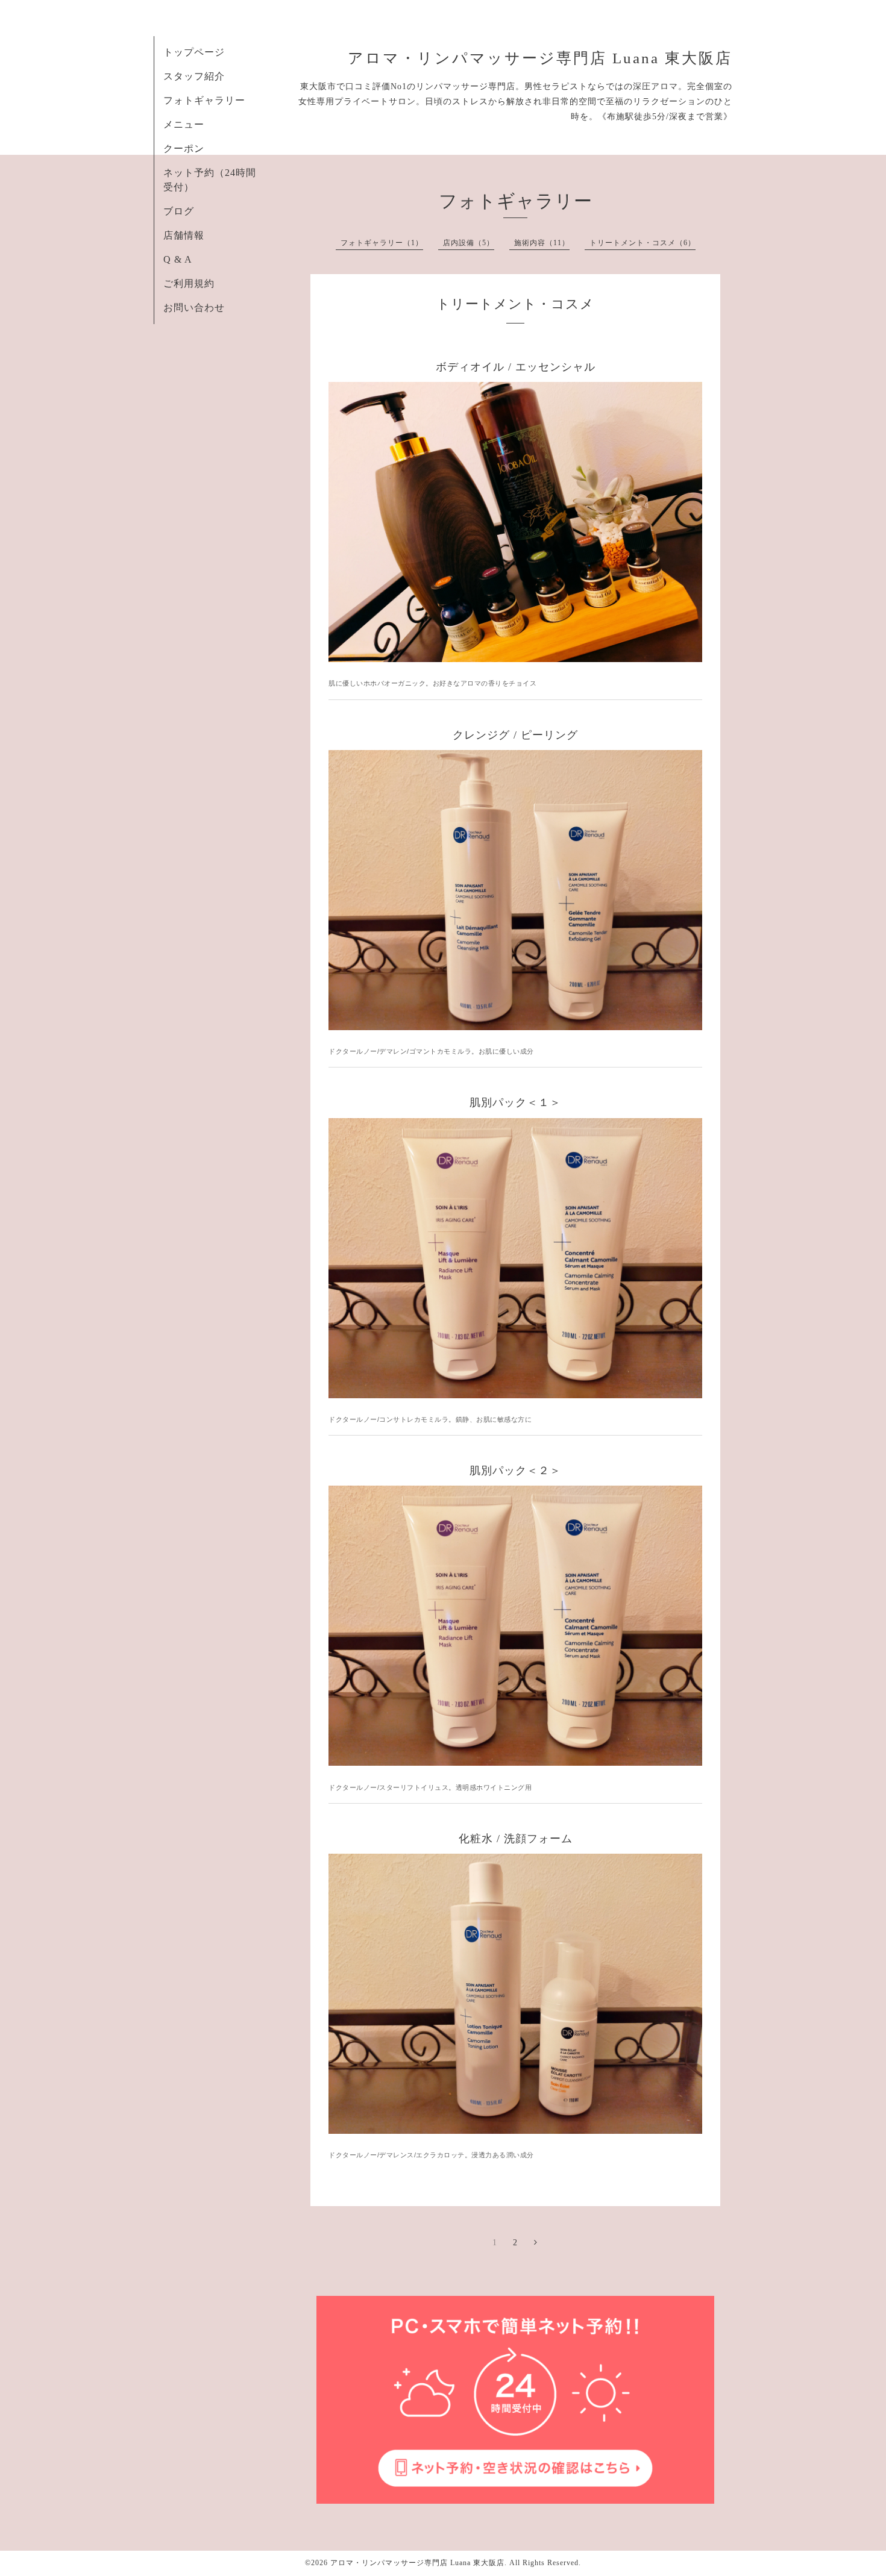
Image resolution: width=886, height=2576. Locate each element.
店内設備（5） (469, 243)
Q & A (178, 259)
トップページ (194, 52)
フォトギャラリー (204, 100)
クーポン (184, 148)
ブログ (179, 211)
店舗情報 (184, 235)
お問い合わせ (194, 308)
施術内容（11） (542, 243)
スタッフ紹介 (194, 76)
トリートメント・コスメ (515, 304)
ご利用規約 (189, 283)
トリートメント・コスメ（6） (643, 243)
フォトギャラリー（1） (382, 243)
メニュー (184, 124)
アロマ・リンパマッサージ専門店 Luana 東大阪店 (540, 58)
